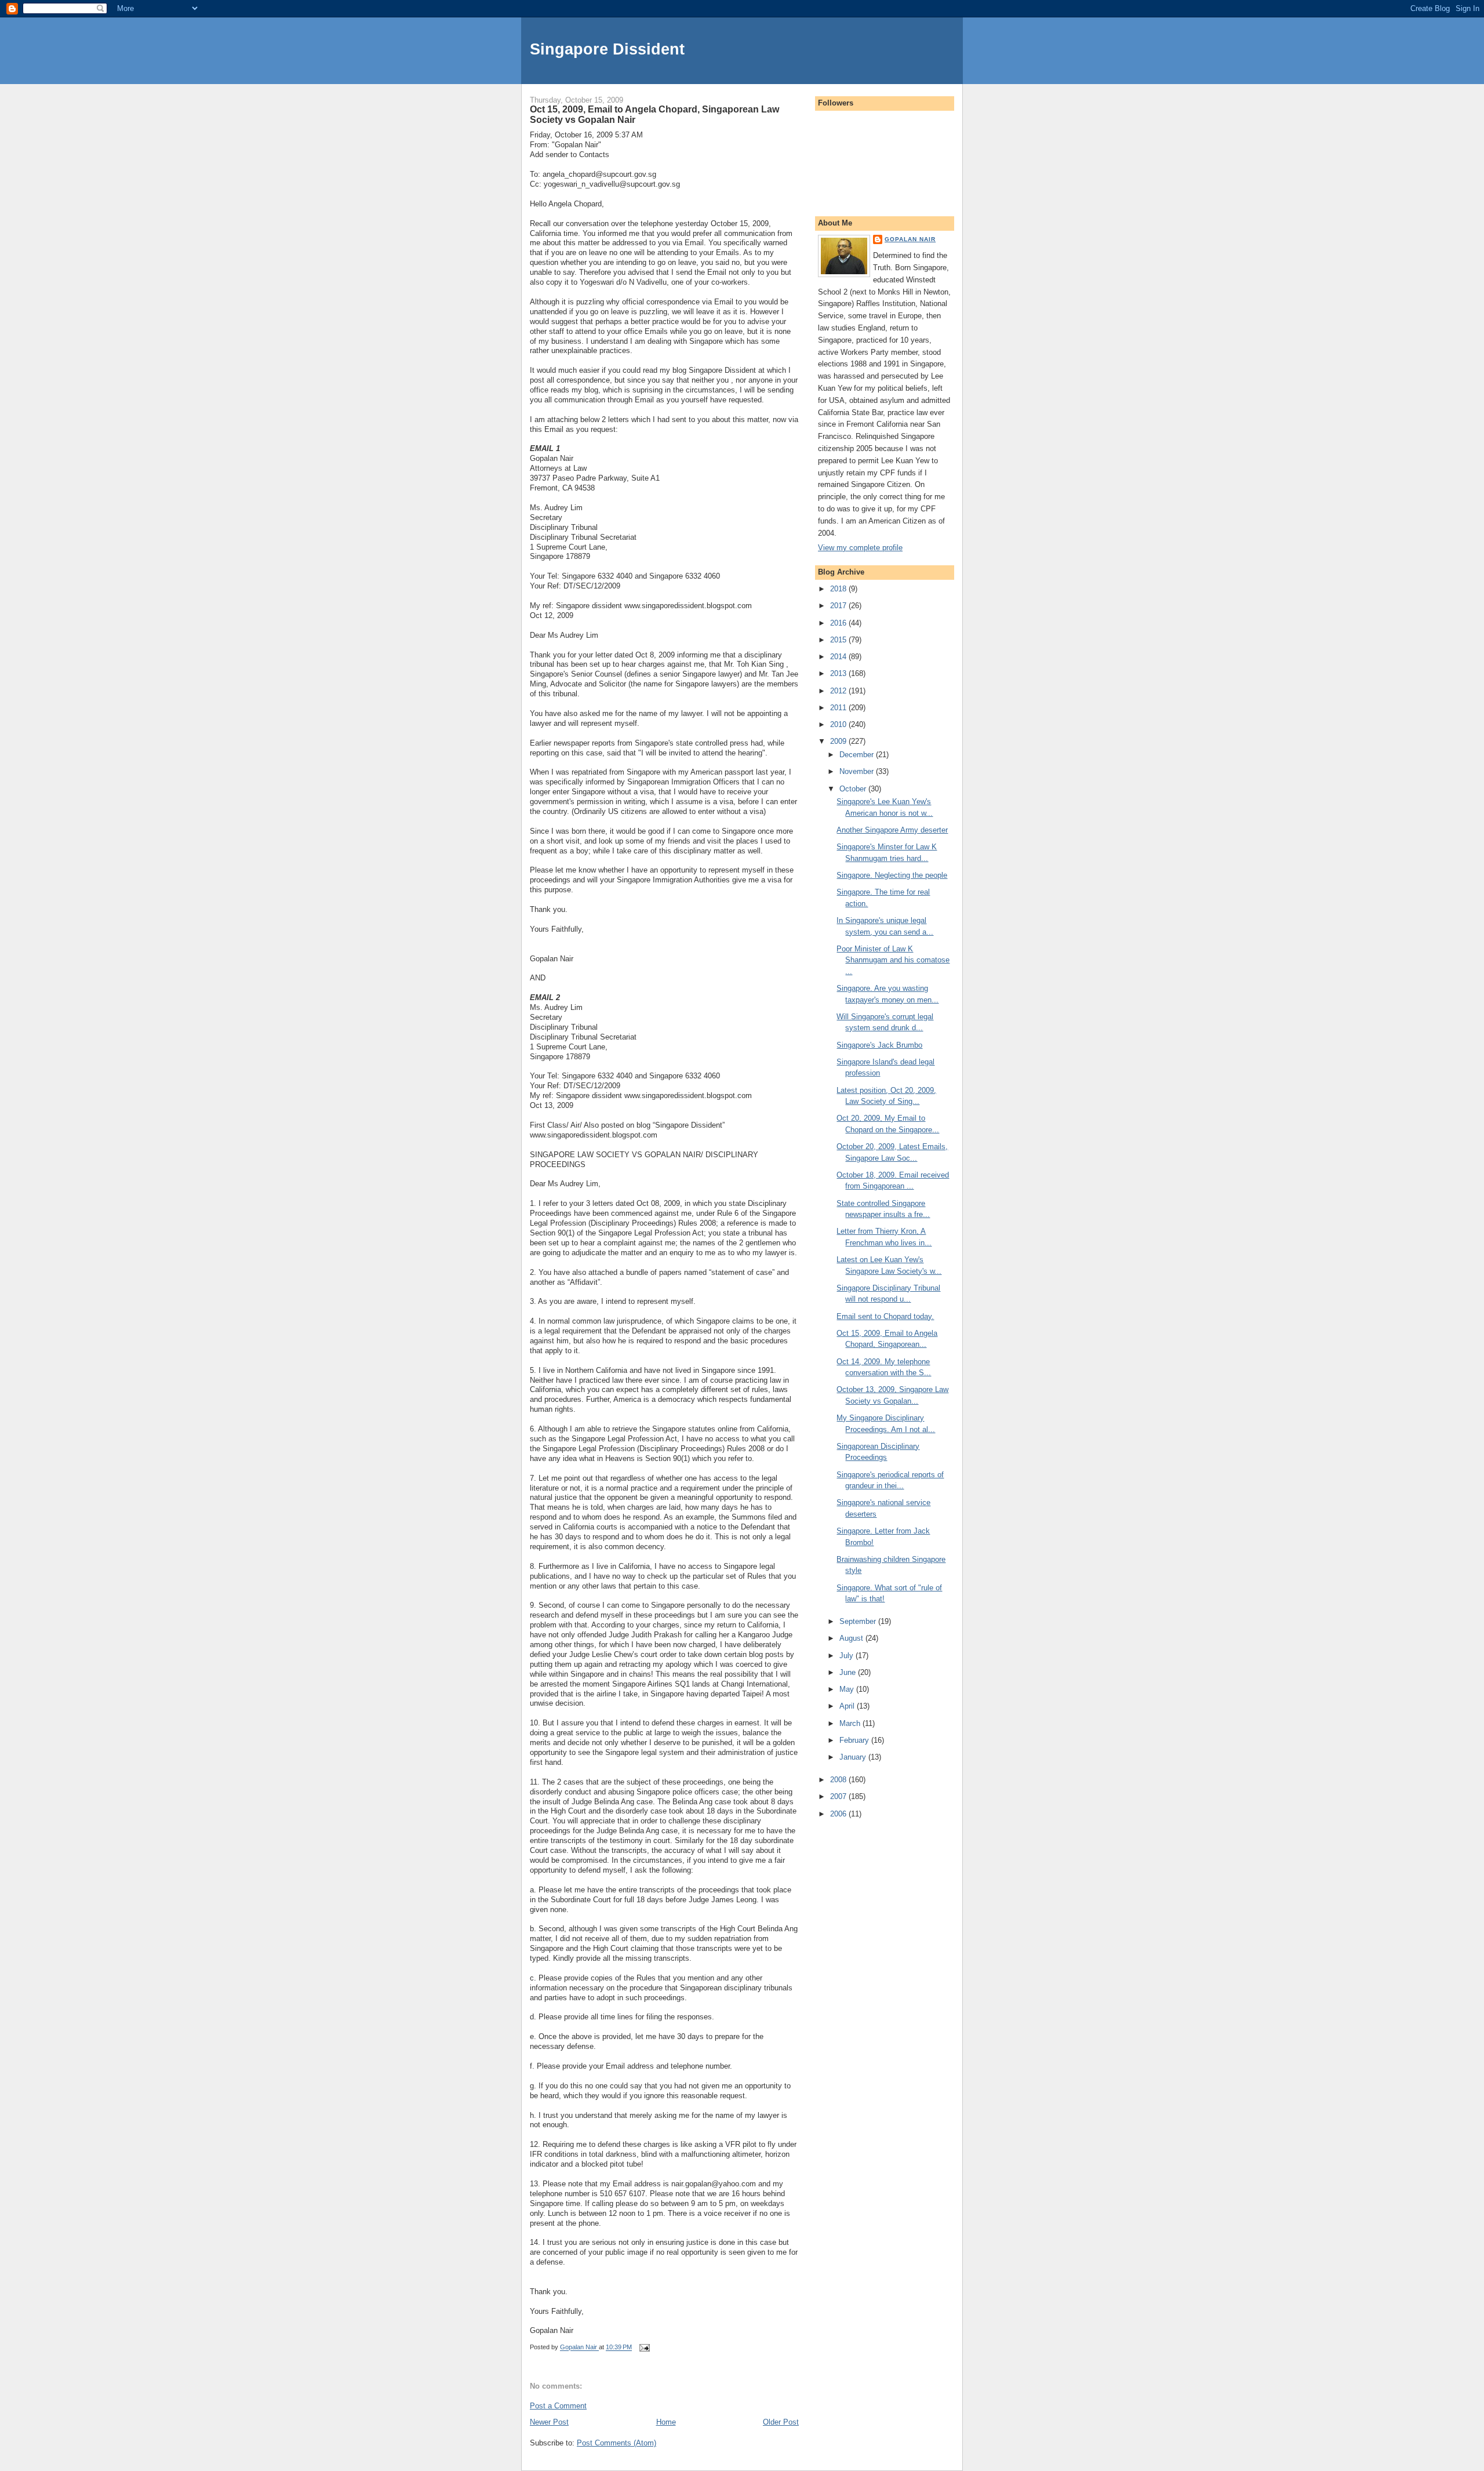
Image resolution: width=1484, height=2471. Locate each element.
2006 (839, 1814)
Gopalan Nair (910, 239)
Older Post (781, 2422)
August (852, 1638)
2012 (839, 691)
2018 (839, 589)
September (859, 1621)
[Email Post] (644, 2348)
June (849, 1672)
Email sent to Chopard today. (885, 1316)
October (854, 789)
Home (666, 2422)
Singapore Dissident (607, 49)
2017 (839, 606)
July (848, 1656)
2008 (839, 1780)
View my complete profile (860, 548)
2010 (839, 724)
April (848, 1706)
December (858, 755)
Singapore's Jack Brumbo (879, 1045)
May (848, 1689)
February (855, 1740)
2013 (839, 673)
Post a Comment (558, 2406)
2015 (839, 640)
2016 (839, 623)
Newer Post (549, 2422)
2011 (839, 708)
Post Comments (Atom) (616, 2443)
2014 (839, 657)
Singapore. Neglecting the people (892, 875)
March (851, 1723)
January (854, 1757)
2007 (839, 1796)
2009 (839, 741)
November (858, 771)
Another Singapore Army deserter (892, 830)
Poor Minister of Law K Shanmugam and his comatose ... (893, 960)
